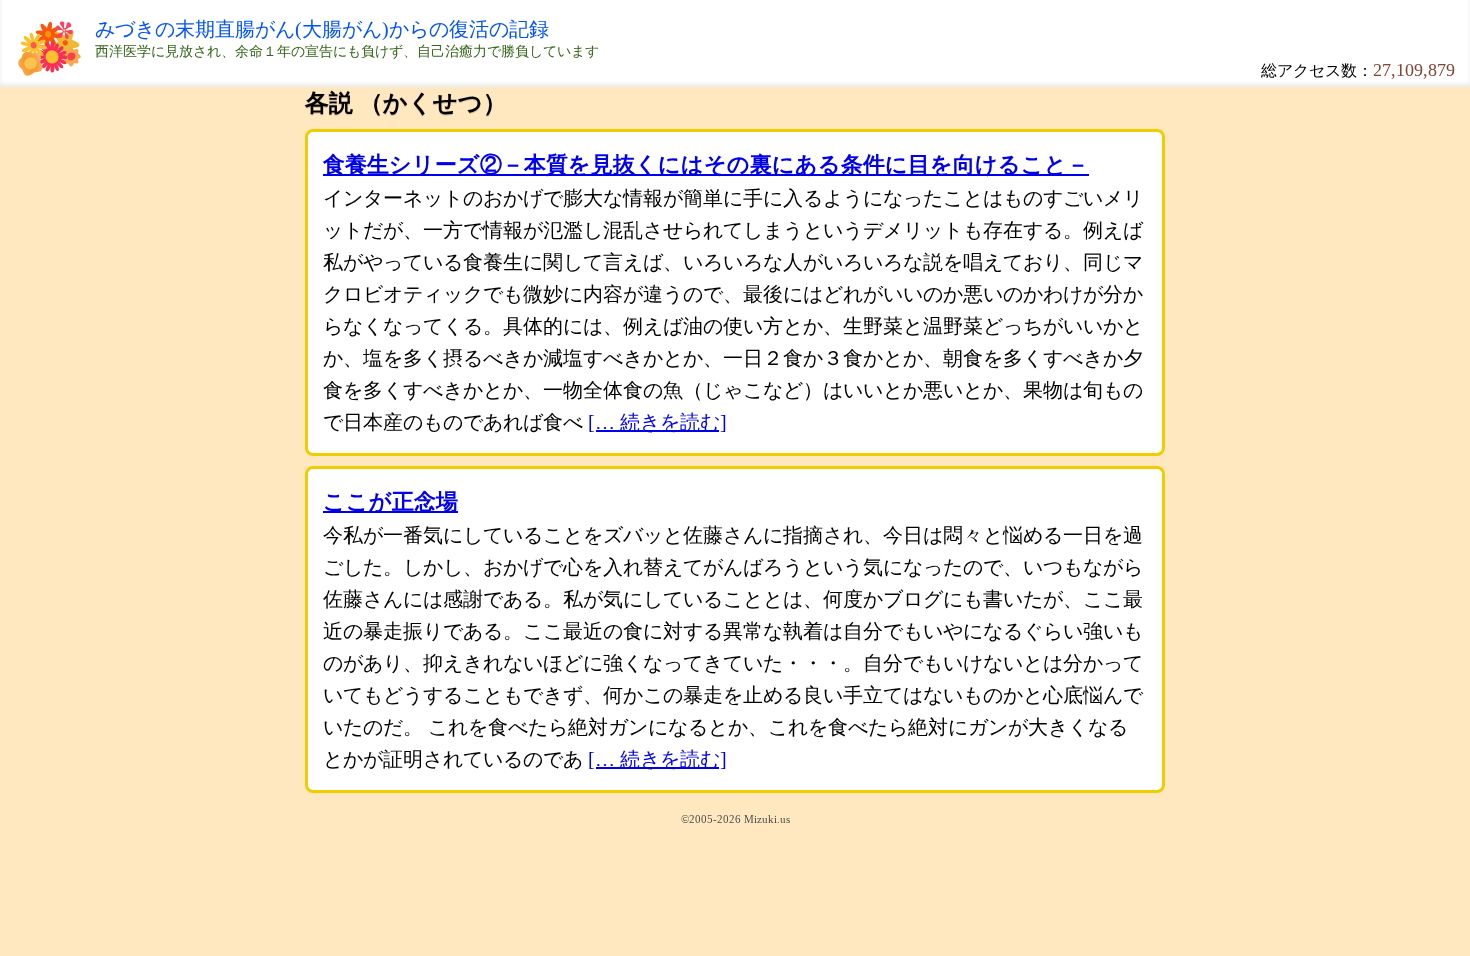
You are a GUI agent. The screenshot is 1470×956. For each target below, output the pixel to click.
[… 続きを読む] (657, 422)
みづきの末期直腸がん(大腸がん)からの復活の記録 (322, 29)
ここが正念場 (390, 501)
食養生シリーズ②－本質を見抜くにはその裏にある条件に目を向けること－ (706, 164)
